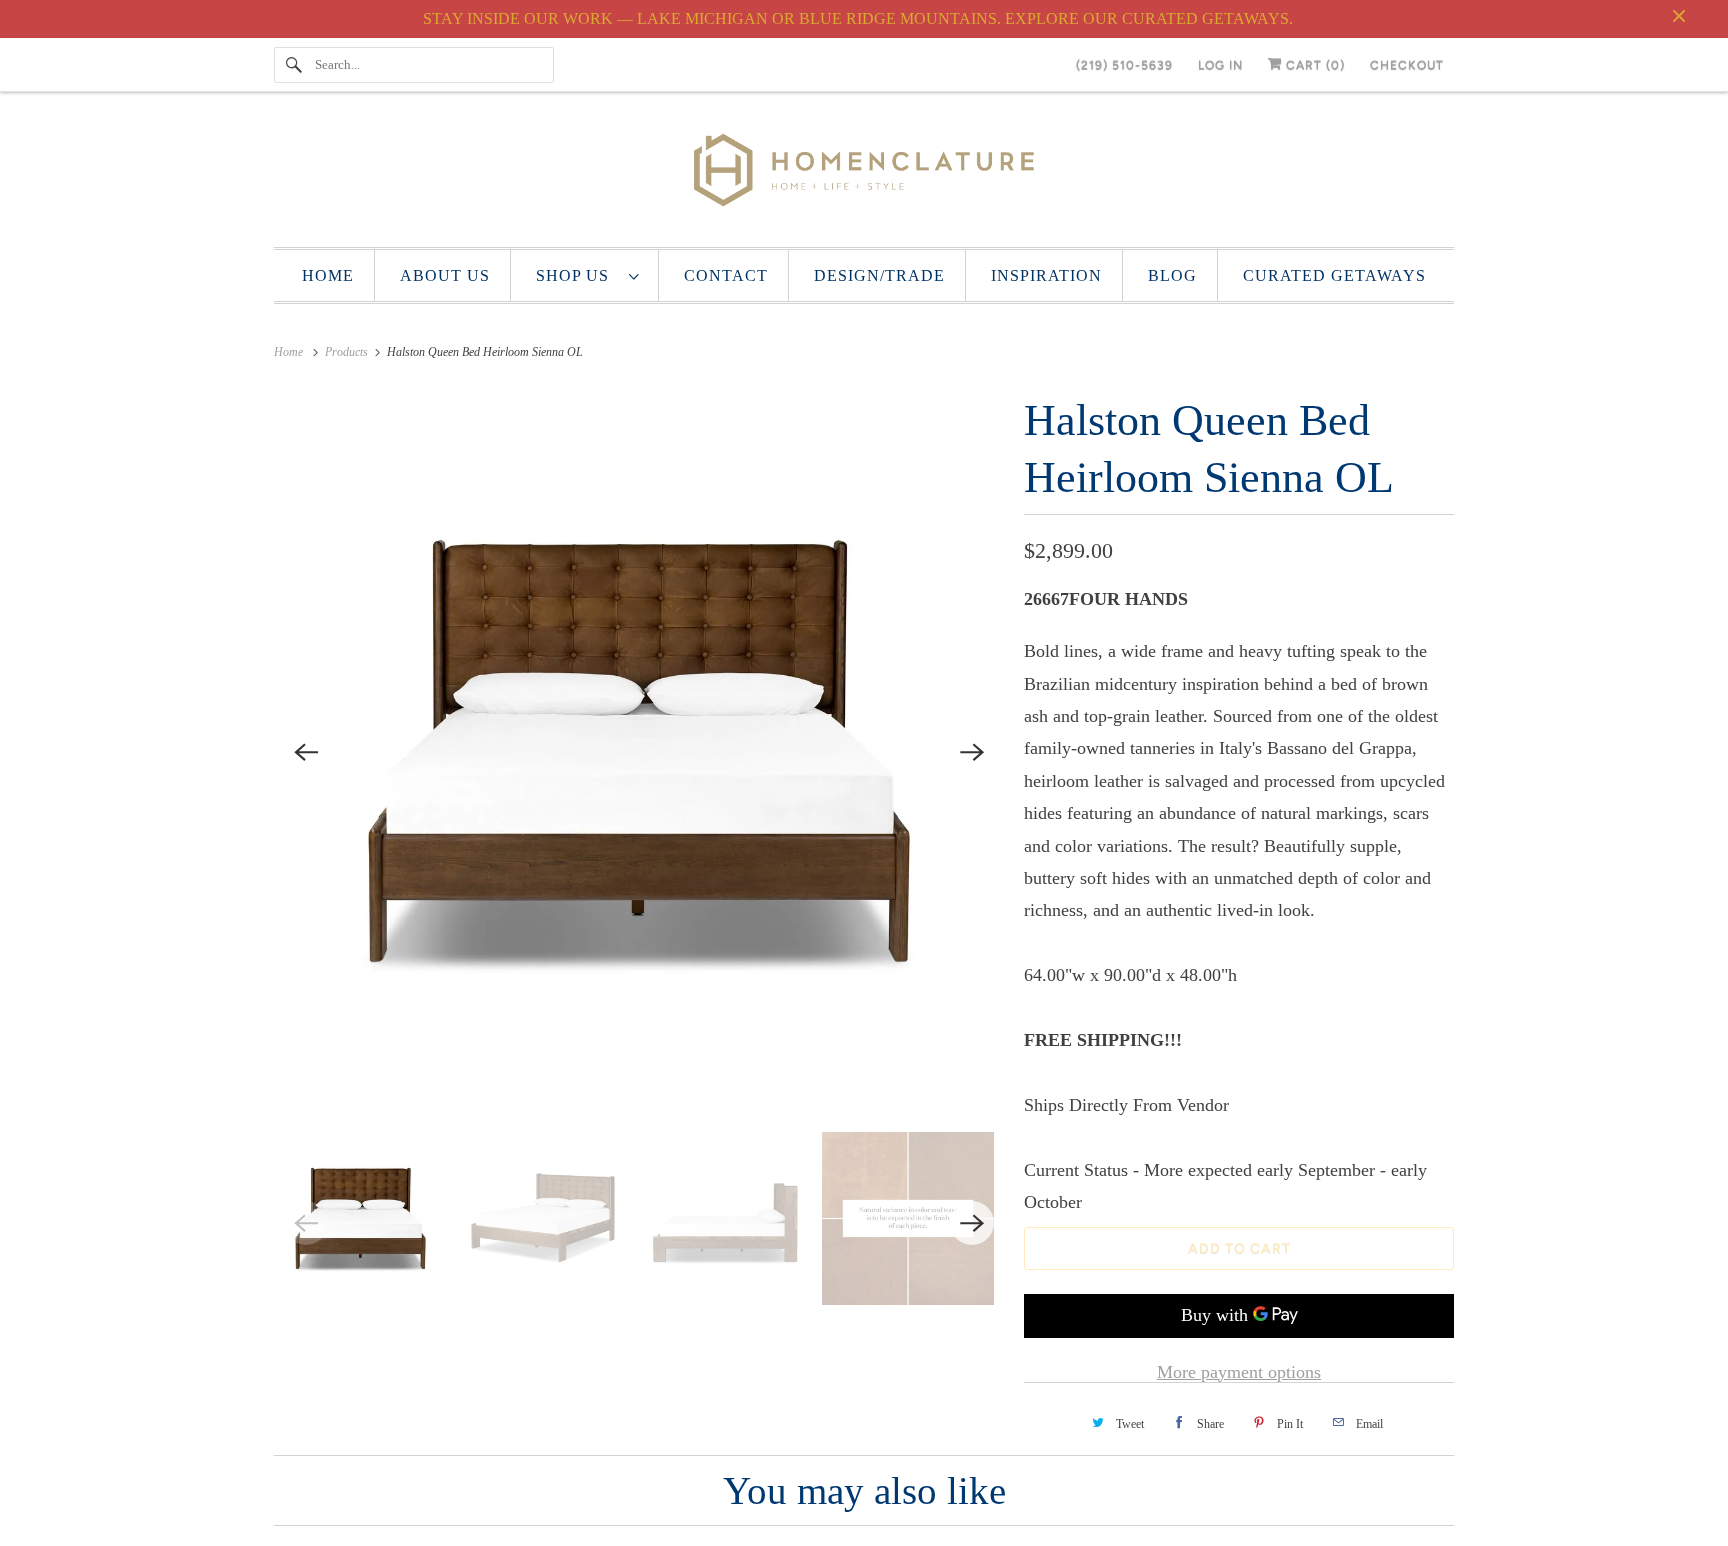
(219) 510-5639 (1124, 65)
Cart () (1313, 65)
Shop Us (577, 275)
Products (348, 352)
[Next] (972, 752)
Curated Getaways (1334, 275)
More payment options (1239, 1372)
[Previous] (306, 752)
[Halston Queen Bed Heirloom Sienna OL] (639, 752)
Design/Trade (879, 275)
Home (328, 275)
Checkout (1407, 65)
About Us (445, 275)
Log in (1220, 65)
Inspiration (1046, 275)
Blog (1172, 275)
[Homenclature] (864, 174)
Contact (726, 275)
